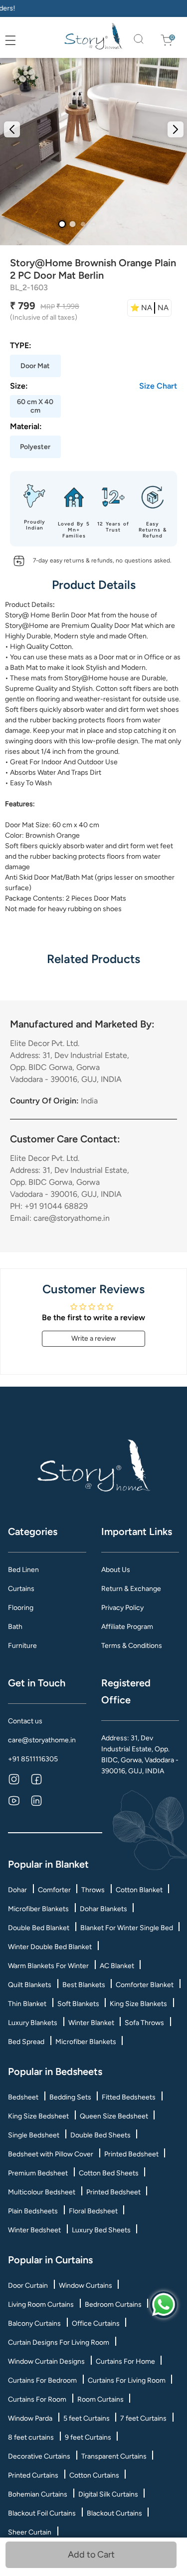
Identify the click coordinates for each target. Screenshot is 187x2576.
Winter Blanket (91, 2023)
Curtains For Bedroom (42, 2380)
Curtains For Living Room (127, 2380)
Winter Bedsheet (34, 2230)
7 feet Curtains (143, 2418)
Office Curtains (96, 2323)
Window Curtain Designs (46, 2361)
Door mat (113, 657)
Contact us (25, 1721)
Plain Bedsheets (33, 2211)
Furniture (22, 1646)
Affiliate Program (127, 1627)
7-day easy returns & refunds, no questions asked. (102, 560)
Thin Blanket (27, 2004)
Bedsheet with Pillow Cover (51, 2154)
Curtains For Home (125, 2361)
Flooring (21, 1608)
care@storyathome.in (42, 1740)
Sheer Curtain (30, 2532)
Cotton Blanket (139, 1890)
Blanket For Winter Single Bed (127, 1928)
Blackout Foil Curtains (42, 2513)
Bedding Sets (70, 2097)
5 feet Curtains (87, 2418)
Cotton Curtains (94, 2475)
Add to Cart (94, 2555)
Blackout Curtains (114, 2513)
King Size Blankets (138, 2004)
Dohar (17, 1890)
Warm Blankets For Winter (48, 1966)
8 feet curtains (31, 2437)
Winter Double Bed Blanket (50, 1947)
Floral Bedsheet (93, 2211)
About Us (116, 1570)
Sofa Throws (144, 2023)
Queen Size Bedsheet (114, 2116)
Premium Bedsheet (38, 2173)
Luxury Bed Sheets (101, 2230)
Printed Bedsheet (131, 2154)
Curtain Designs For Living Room (59, 2342)
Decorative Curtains (39, 2456)
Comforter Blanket (145, 1985)
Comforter (54, 1890)
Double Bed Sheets (100, 2135)
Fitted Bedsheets (129, 2097)
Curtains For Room (37, 2399)
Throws (93, 1890)
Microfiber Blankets (38, 1909)
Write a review (93, 1338)
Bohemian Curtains (38, 2494)
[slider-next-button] (176, 129)
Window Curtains (86, 2286)
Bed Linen (23, 1570)
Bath (15, 1627)
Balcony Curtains (34, 2323)
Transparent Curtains (114, 2456)
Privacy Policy (122, 1608)
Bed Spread (26, 2042)
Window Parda (30, 2418)
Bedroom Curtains (113, 2305)
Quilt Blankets (30, 1985)
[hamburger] (10, 40)
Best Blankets (84, 1985)
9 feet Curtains (88, 2437)
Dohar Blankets (103, 1909)
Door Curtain (28, 2286)
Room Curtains (100, 2399)
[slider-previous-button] (12, 129)
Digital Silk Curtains (108, 2494)
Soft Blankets (78, 2004)
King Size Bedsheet (38, 2116)
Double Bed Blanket (39, 1928)
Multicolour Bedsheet (42, 2192)
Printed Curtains (33, 2475)
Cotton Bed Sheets (109, 2173)
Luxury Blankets (33, 2023)
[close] (21, 41)
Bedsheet (23, 2097)
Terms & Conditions (132, 1646)
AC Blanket (117, 1966)
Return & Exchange (131, 1589)
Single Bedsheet (34, 2135)
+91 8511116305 (33, 1759)
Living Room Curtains (41, 2305)
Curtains (21, 1589)
